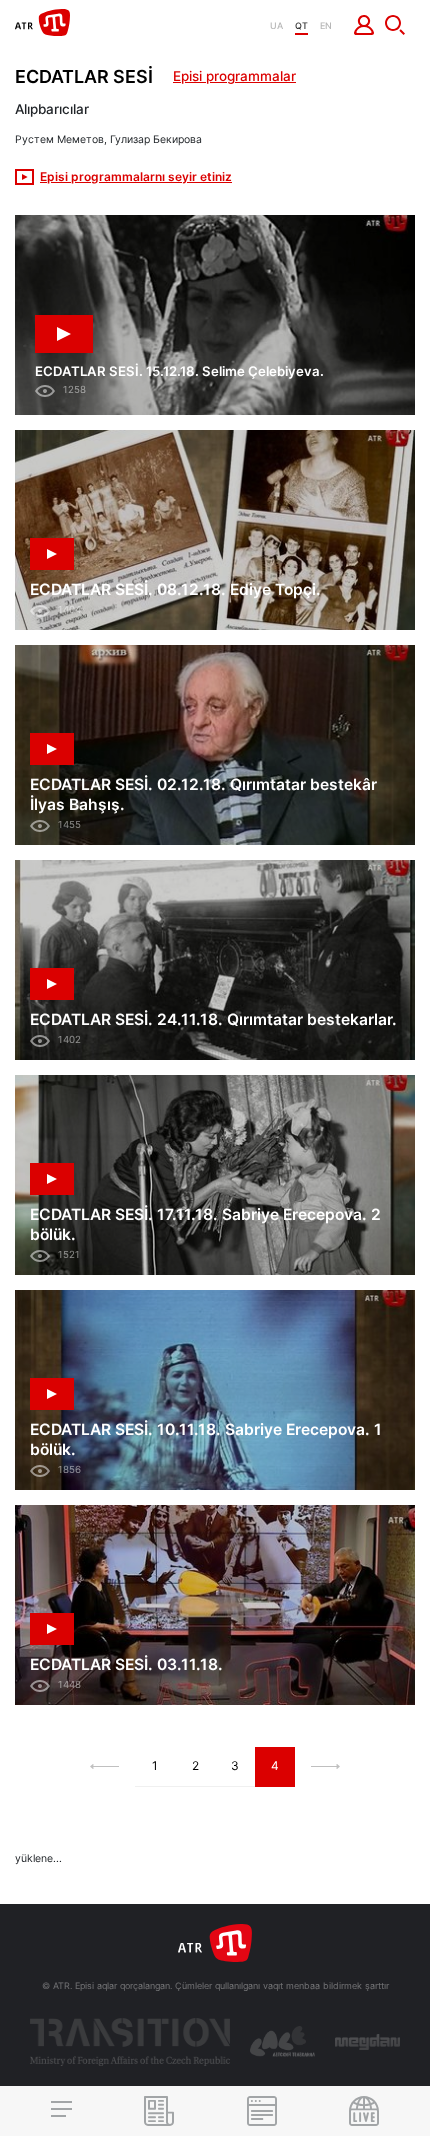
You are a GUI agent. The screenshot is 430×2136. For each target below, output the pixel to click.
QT (301, 25)
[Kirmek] (364, 25)
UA (276, 25)
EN (326, 25)
